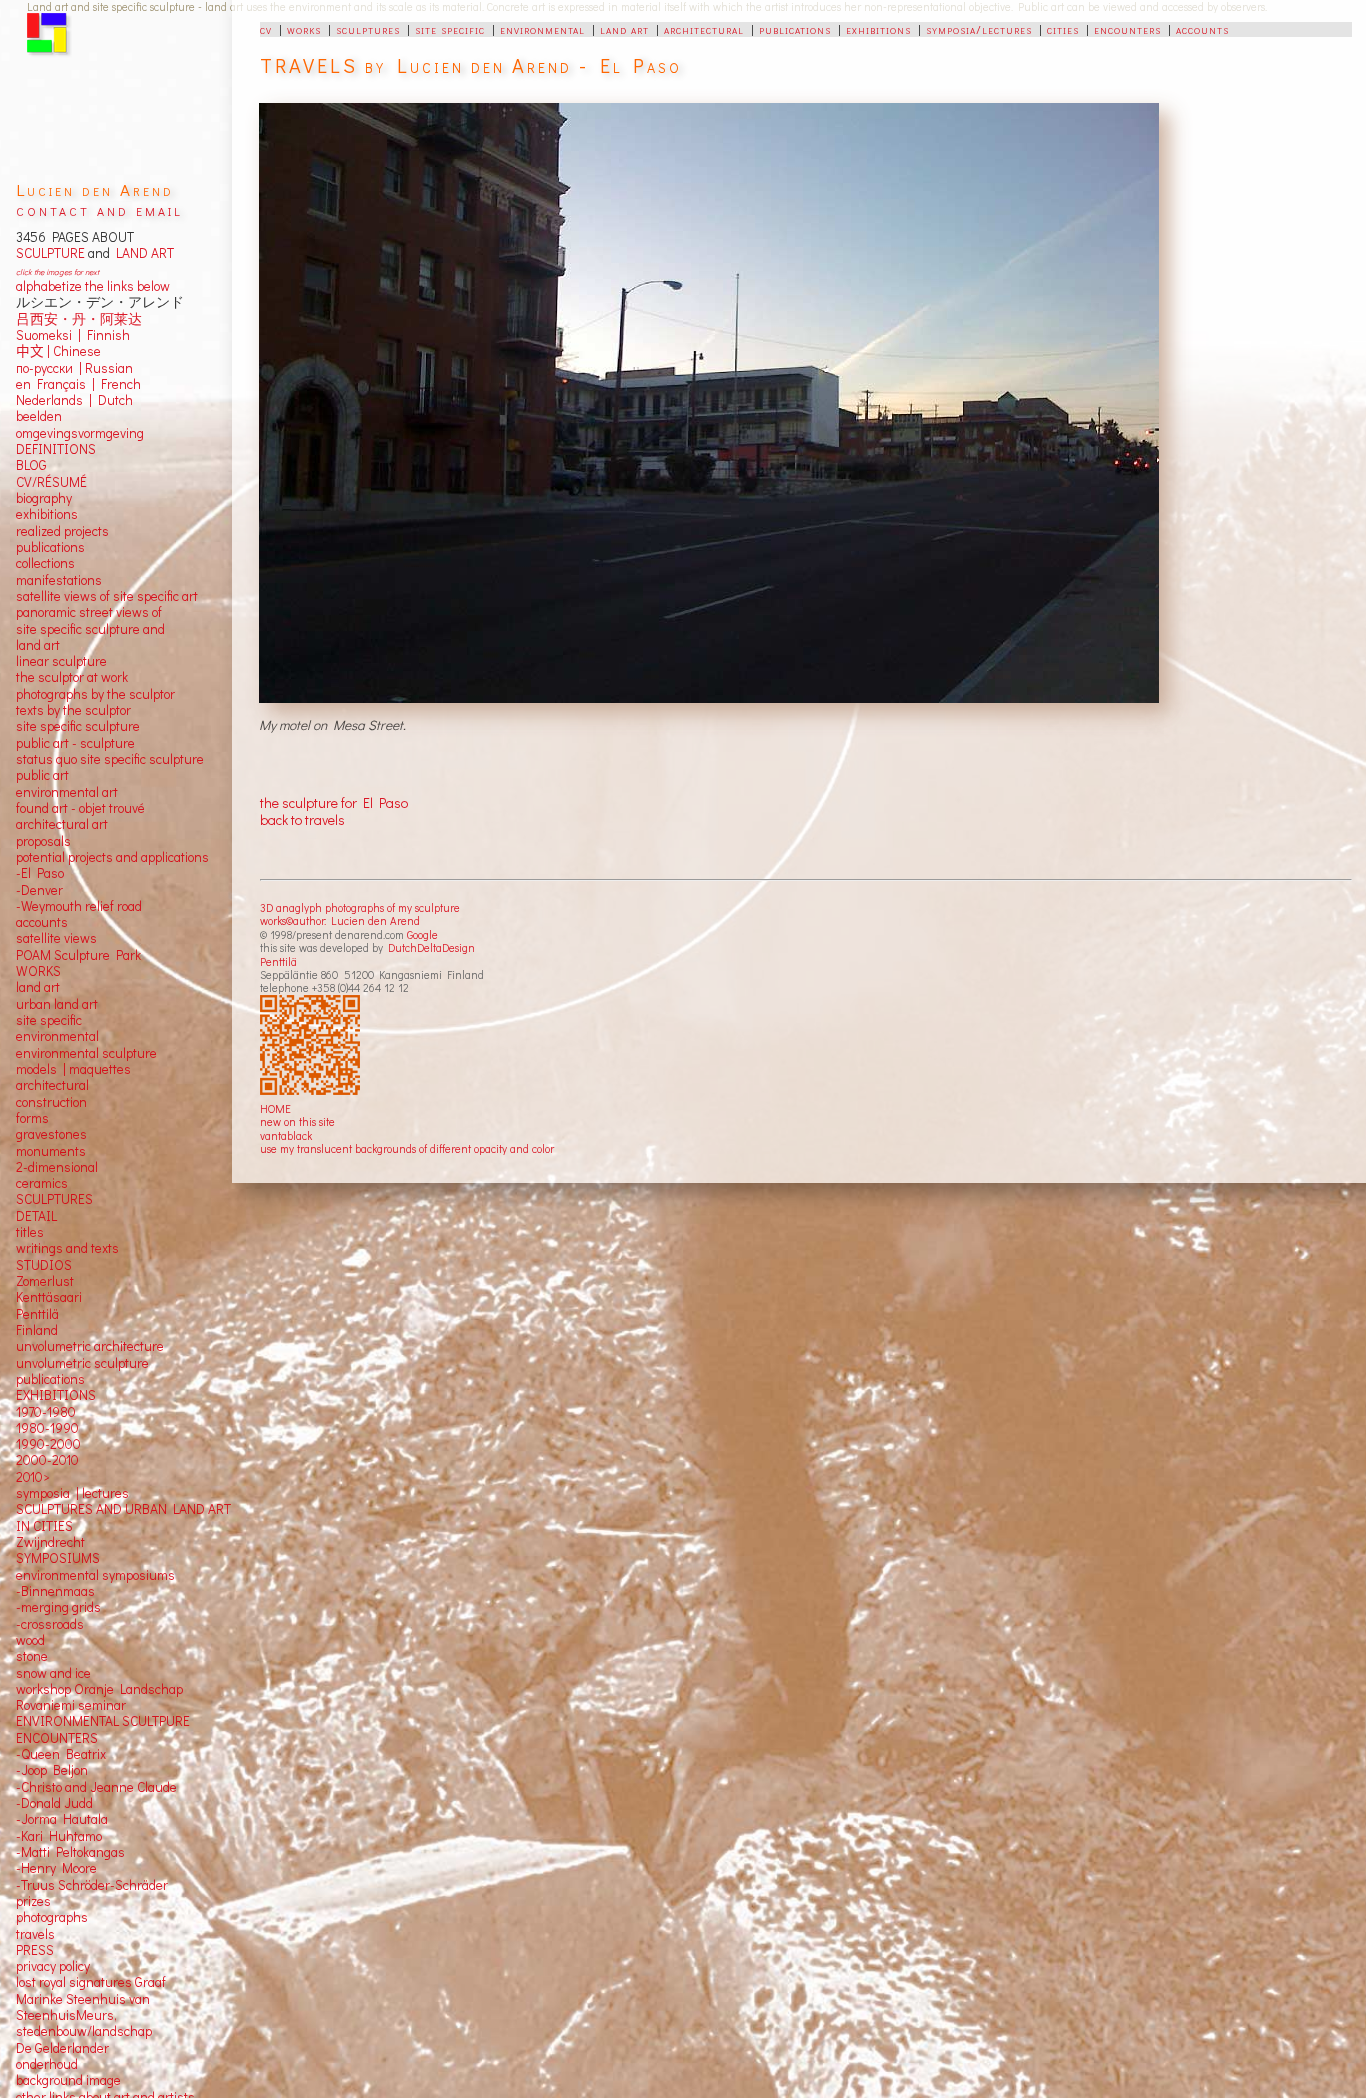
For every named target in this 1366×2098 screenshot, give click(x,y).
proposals (43, 841)
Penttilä (278, 961)
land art (624, 29)
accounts (1202, 29)
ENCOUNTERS (57, 1738)
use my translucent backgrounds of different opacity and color (407, 1148)
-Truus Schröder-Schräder (92, 1885)
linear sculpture (61, 661)
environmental (542, 29)
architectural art (62, 824)
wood (30, 1640)
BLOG (31, 465)
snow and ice (53, 1673)
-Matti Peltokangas (70, 1852)
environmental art (67, 792)
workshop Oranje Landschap (99, 1689)
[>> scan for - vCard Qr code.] (312, 1045)
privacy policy (53, 1966)
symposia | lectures (72, 1493)
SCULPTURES (54, 1199)
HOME (275, 1108)
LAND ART (142, 253)
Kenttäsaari (49, 1297)
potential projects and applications (112, 857)
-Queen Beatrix (61, 1754)
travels (35, 1934)
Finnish (105, 335)
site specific (450, 29)
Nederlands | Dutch (74, 400)
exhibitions (878, 29)
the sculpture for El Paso (334, 802)
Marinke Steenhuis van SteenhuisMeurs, (83, 2007)
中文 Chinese (58, 351)
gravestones (51, 1134)
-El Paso (40, 873)
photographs (52, 1917)
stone (32, 1656)
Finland (37, 1330)
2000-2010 (47, 1460)
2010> (33, 1477)
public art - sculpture (75, 743)
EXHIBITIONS (56, 1395)
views (80, 938)
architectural (704, 29)
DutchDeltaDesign (431, 947)
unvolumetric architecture (90, 1346)
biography (44, 498)
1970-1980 (46, 1412)
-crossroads (50, 1624)
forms (32, 1118)
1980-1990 (47, 1428)
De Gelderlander (62, 2048)
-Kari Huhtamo (59, 1836)
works (304, 29)
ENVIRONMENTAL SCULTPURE (103, 1721)
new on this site (297, 1121)
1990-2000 (48, 1444)
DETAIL (36, 1216)
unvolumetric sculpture (82, 1363)
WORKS (38, 971)
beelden (39, 416)
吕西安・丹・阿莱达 (79, 319)
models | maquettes (73, 1069)
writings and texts (67, 1248)
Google (422, 934)
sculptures (368, 29)
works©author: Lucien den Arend (340, 920)
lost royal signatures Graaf (91, 1982)
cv (266, 29)
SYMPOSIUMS (58, 1558)
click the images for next (57, 271)
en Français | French (78, 384)
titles (30, 1232)
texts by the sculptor (73, 710)
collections (45, 563)
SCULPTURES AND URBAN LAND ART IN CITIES (123, 1517)
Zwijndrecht (50, 1542)
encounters (1127, 29)
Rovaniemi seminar (71, 1705)
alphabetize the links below (93, 286)
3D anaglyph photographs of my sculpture (360, 907)
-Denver (39, 890)
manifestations (59, 580)
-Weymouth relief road (79, 906)
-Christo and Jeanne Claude (96, 1787)
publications (795, 29)
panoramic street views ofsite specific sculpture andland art (90, 628)
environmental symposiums (95, 1575)
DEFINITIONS (56, 449)
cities (1063, 29)
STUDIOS (44, 1265)
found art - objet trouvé (80, 808)
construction (51, 1102)
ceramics (42, 1183)
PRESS (35, 1950)
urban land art (57, 1004)
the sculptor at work (72, 677)
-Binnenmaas (55, 1591)
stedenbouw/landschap (84, 2031)
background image (68, 2080)
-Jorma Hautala (62, 1819)
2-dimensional (57, 1167)
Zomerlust (45, 1281)
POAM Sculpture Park (78, 955)
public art (42, 775)
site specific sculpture (78, 726)
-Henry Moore (56, 1868)
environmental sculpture (86, 1053)
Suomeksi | (48, 335)
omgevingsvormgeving (80, 433)
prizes (33, 1901)
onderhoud (47, 2064)
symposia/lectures (979, 29)
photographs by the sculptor (95, 694)
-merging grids (58, 1607)
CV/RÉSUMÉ (51, 482)
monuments (51, 1151)
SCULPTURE (50, 253)
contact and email (99, 209)
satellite (38, 938)
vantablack (286, 1135)
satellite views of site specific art (107, 596)
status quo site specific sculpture (110, 759)
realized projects (62, 531)
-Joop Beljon (52, 1770)
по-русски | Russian (74, 368)
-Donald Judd (54, 1803)
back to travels (302, 819)
